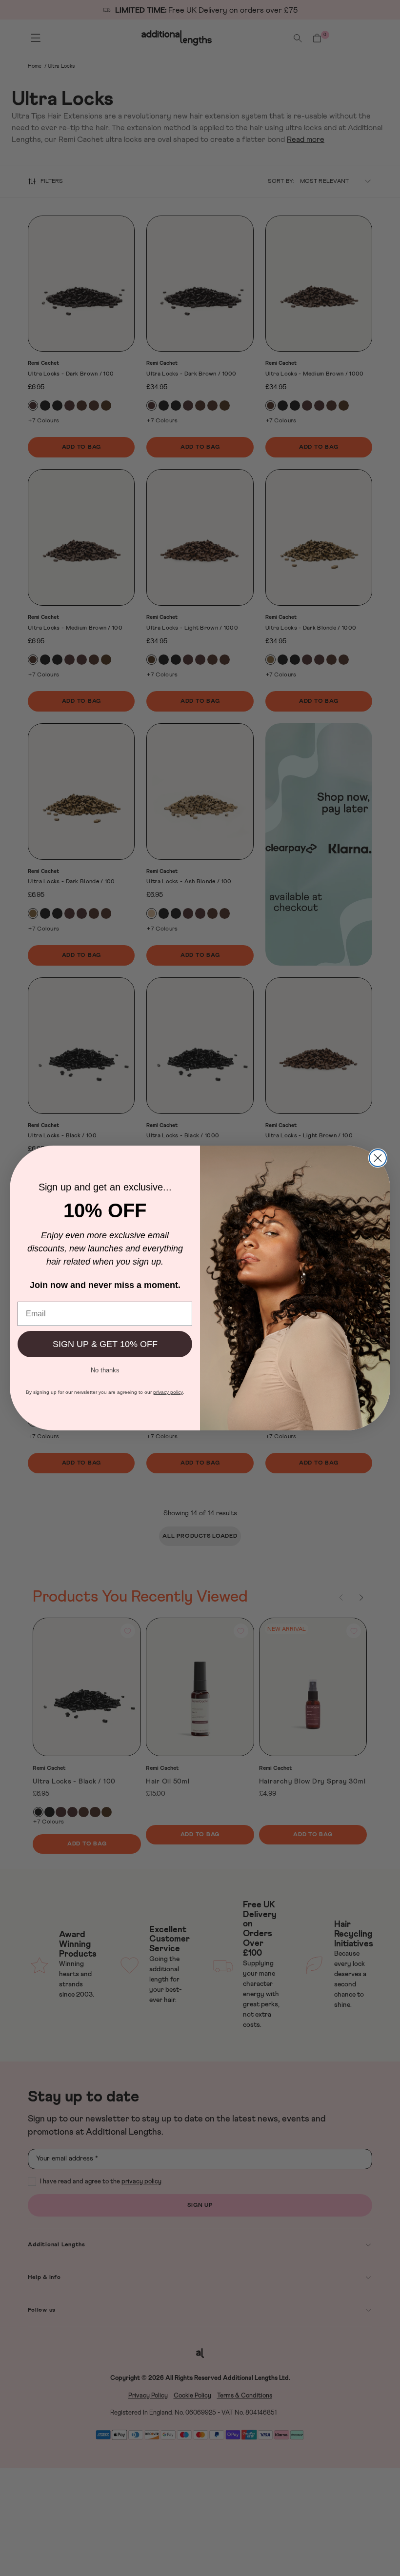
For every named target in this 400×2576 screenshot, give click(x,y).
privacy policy (168, 1392)
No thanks (105, 1369)
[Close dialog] (378, 1158)
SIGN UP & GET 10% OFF (105, 1344)
